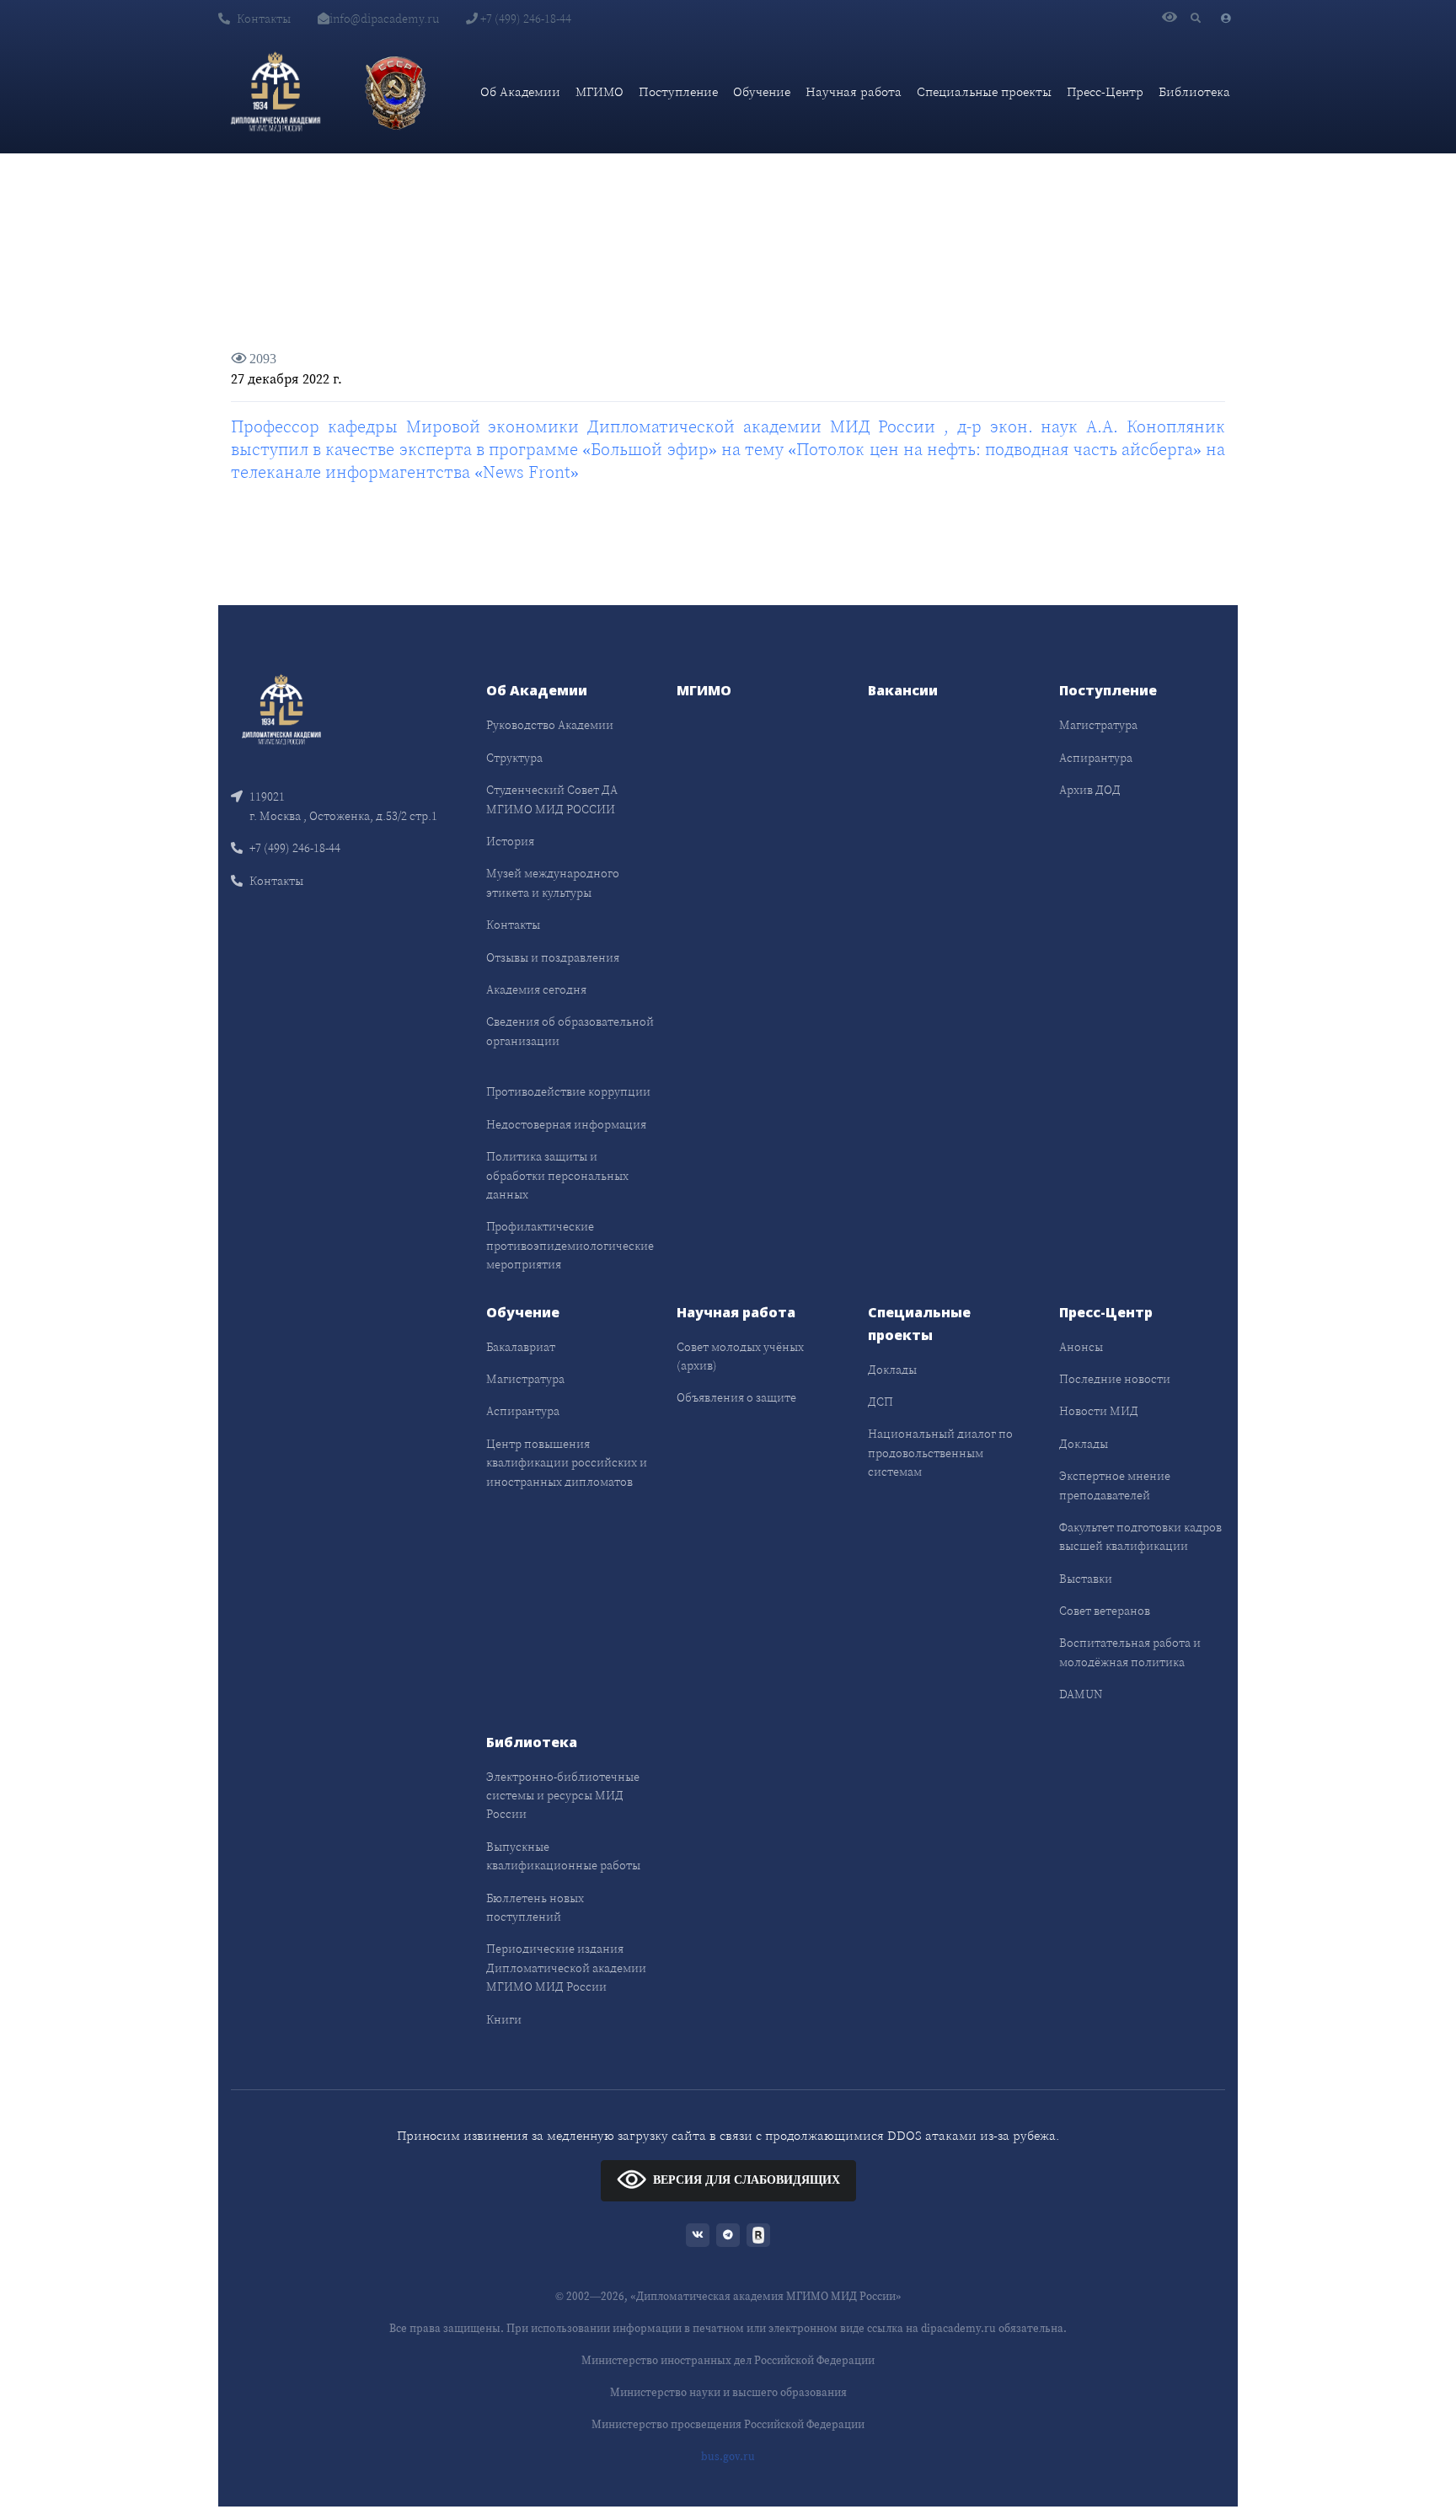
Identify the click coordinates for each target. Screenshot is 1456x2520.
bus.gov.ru (728, 2456)
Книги (504, 2019)
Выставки (1086, 1579)
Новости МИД (1099, 1411)
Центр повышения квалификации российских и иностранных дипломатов (567, 1463)
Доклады (892, 1370)
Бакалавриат (521, 1347)
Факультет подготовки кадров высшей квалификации (1140, 1536)
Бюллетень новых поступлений (535, 1907)
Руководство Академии (550, 725)
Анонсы (1081, 1347)
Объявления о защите (736, 1397)
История (510, 841)
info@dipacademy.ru (384, 19)
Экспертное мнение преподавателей (1115, 1485)
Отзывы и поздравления (553, 957)
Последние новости (1115, 1379)
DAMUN (1081, 1694)
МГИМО (600, 91)
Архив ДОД (1090, 790)
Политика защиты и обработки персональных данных (557, 1175)
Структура (514, 758)
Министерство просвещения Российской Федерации (728, 2424)
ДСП (881, 1402)
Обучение (762, 91)
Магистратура (1098, 725)
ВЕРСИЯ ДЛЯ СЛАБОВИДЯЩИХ (747, 2180)
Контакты (264, 19)
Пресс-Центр (1105, 91)
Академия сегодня (536, 989)
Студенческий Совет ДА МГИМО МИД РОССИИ (552, 799)
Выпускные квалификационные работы (563, 1856)
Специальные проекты (984, 91)
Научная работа (854, 91)
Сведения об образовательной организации (570, 1031)
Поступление (678, 91)
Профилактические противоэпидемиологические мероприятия (570, 1245)
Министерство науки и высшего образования (728, 2392)
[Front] (281, 708)
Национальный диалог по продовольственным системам (940, 1453)
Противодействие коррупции (568, 1091)
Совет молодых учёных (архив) (740, 1356)
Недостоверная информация (566, 1124)
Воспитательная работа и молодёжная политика (1130, 1652)
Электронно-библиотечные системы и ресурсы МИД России (563, 1796)
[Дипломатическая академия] (276, 92)
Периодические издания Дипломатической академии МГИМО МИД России (566, 1968)
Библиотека (1194, 91)
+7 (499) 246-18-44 (525, 19)
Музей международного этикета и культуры (553, 882)
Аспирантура (1096, 758)
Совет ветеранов (1105, 1611)
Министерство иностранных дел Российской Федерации (728, 2360)
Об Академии (520, 91)
